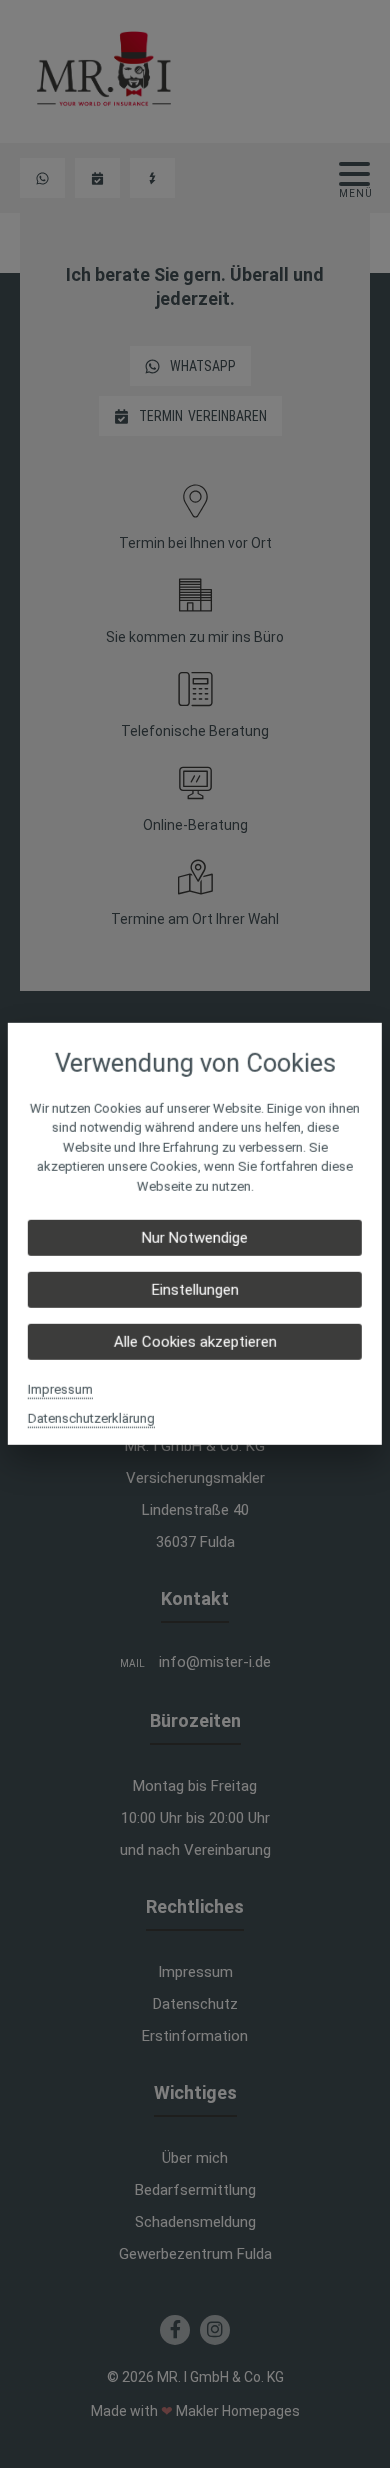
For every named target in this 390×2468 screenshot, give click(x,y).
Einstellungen (194, 1290)
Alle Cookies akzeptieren (194, 1342)
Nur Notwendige (195, 1238)
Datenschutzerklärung (91, 1418)
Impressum (60, 1389)
